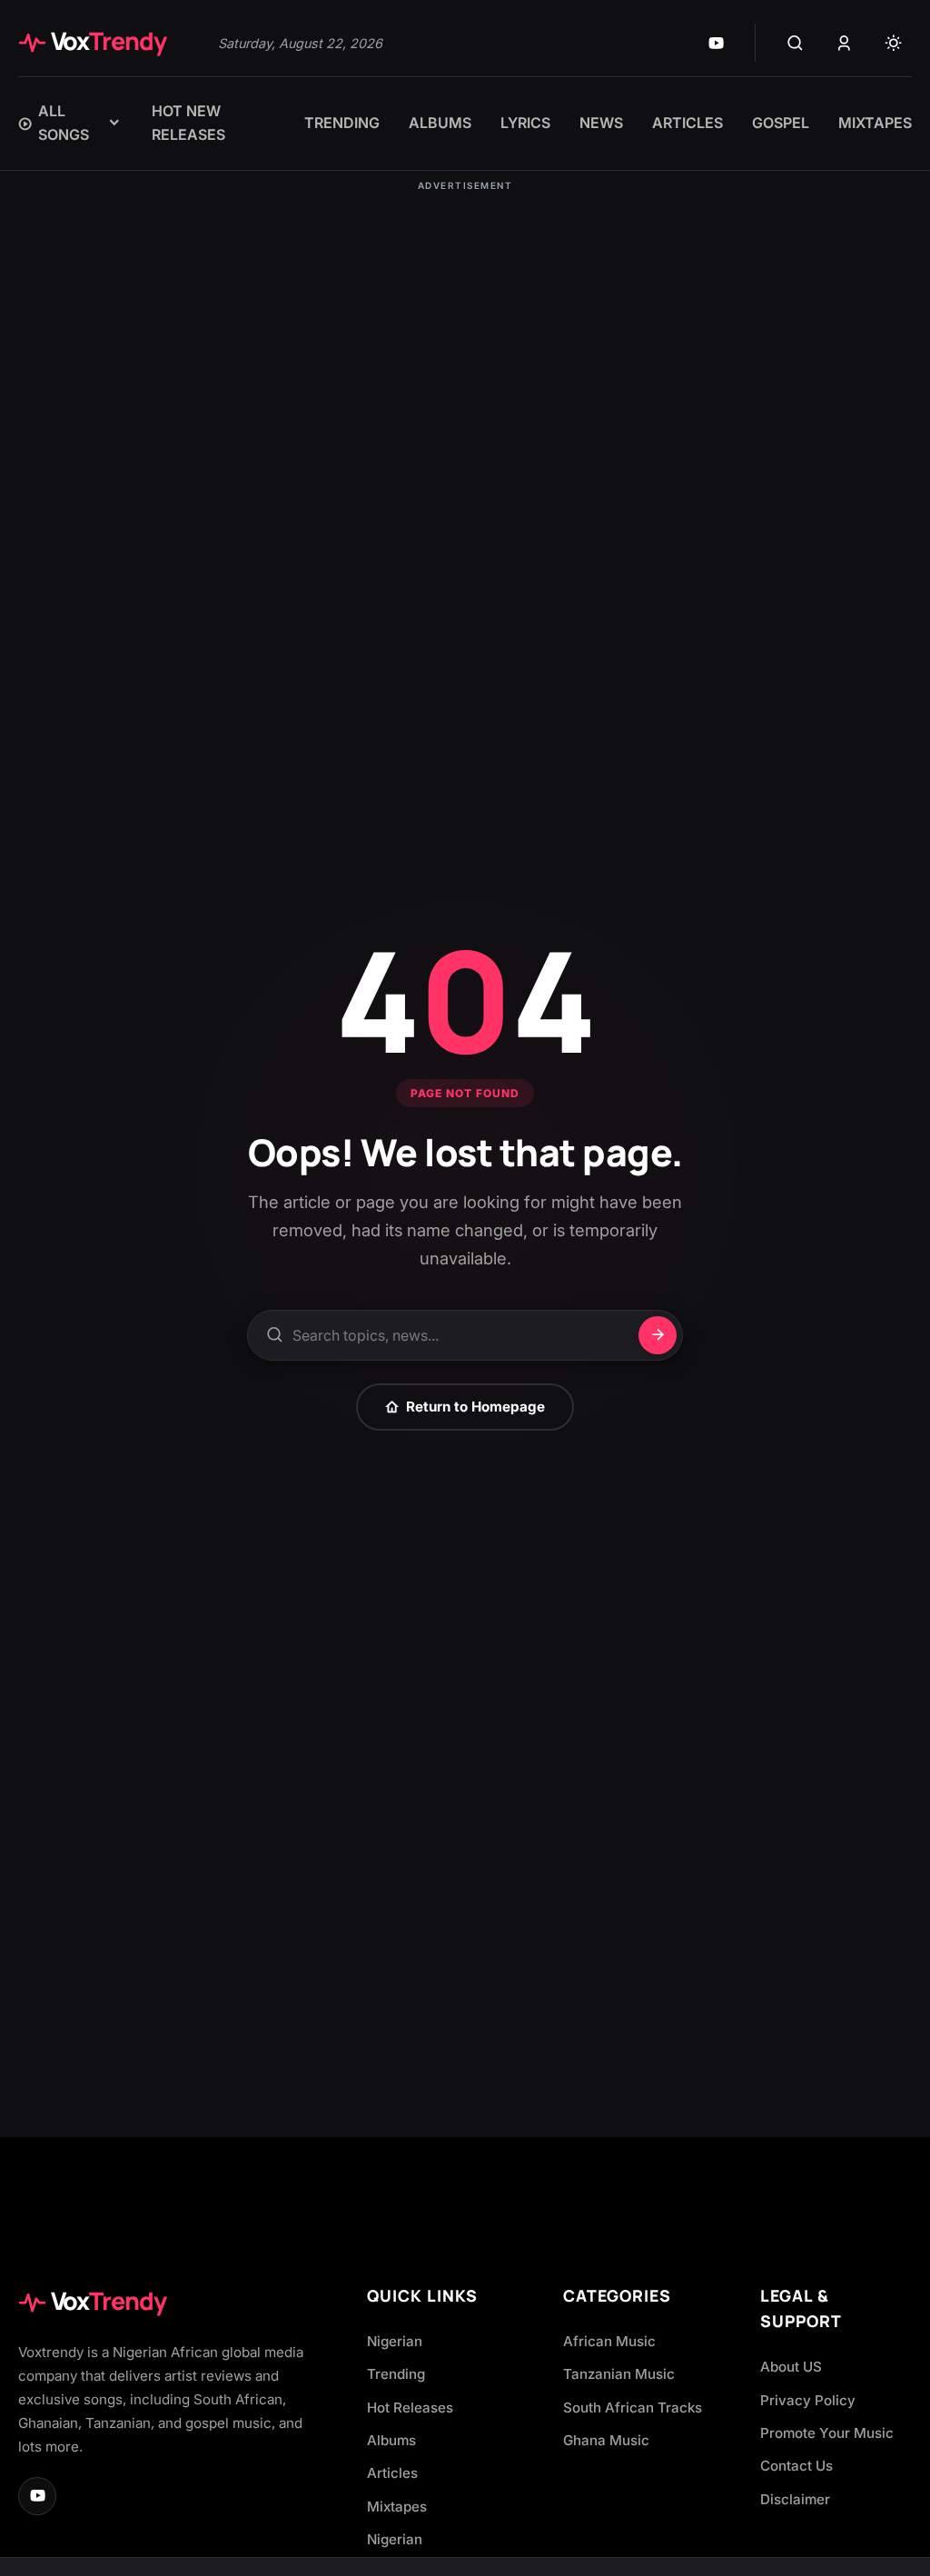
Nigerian (395, 2341)
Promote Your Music (827, 2433)
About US (791, 2367)
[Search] (795, 43)
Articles (392, 2473)
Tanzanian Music (619, 2374)
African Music (609, 2341)
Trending (396, 2374)
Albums (391, 2440)
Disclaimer (795, 2499)
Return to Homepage (475, 1407)
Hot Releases (410, 2408)
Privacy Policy (808, 2400)
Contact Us (796, 2466)
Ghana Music (606, 2440)
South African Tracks (633, 2408)
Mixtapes (397, 2507)
